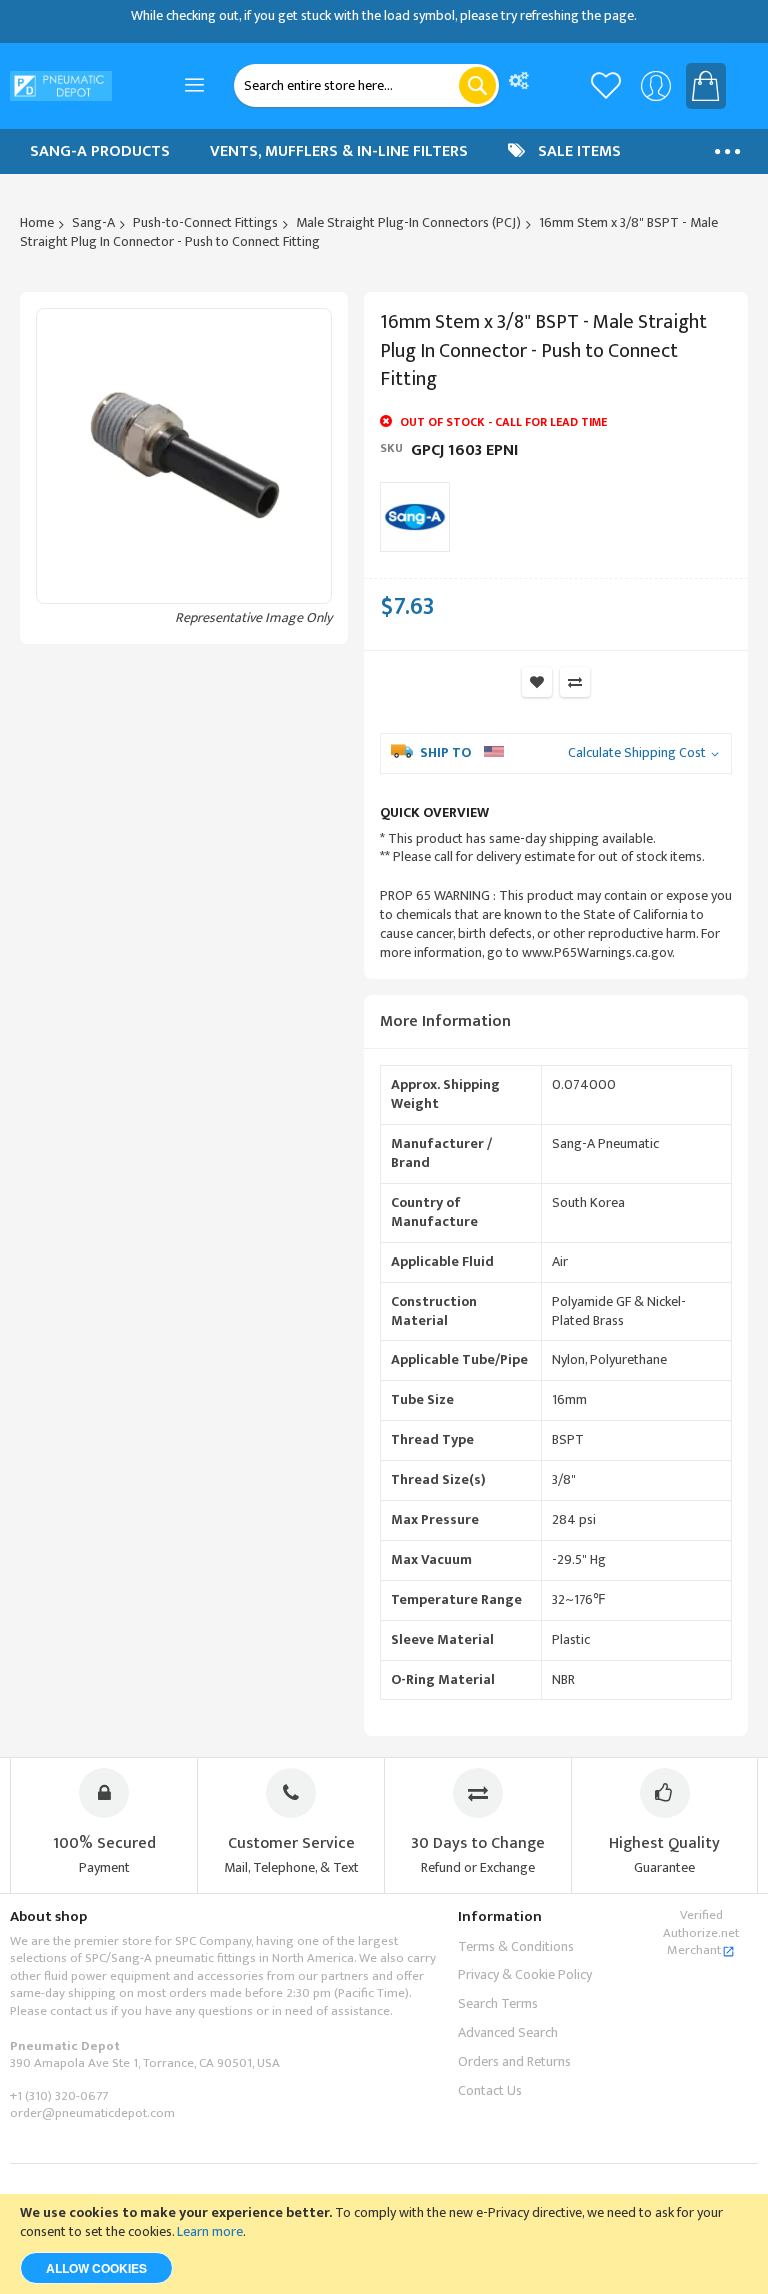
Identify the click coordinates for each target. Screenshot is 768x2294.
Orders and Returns (514, 2061)
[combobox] (366, 85)
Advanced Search (508, 2032)
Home (37, 222)
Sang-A (93, 222)
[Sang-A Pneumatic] (415, 517)
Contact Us (490, 2090)
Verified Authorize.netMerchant (701, 1932)
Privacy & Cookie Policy (525, 1974)
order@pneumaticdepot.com (92, 2113)
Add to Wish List (537, 682)
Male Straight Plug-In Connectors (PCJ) (408, 222)
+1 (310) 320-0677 (59, 2096)
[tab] (556, 1022)
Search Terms (498, 2003)
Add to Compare (575, 682)
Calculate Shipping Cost (637, 753)
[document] (384, 2244)
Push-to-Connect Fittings (205, 222)
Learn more (210, 2231)
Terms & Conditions (516, 1946)
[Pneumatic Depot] (61, 86)
